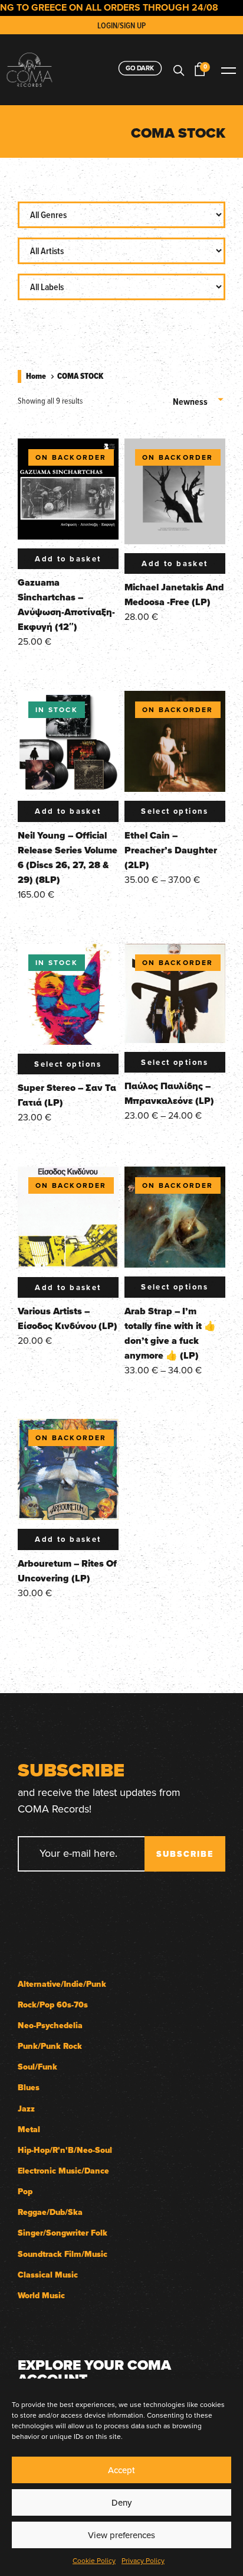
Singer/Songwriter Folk (63, 2233)
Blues (29, 2088)
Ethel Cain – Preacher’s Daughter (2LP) (171, 850)
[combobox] (199, 397)
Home (36, 376)
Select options (175, 811)
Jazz (26, 2109)
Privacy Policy (143, 2560)
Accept (121, 2470)
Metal (29, 2130)
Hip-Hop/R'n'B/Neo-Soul (65, 2150)
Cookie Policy (94, 2560)
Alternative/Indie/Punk (62, 1984)
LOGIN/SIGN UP (121, 25)
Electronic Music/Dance (63, 2171)
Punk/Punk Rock (50, 2046)
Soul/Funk (37, 2067)
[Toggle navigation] (228, 69)
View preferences (121, 2535)
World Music (41, 2296)
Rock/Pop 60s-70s (53, 2005)
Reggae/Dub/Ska (50, 2212)
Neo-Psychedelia (50, 2026)
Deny (121, 2502)
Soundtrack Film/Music (63, 2254)
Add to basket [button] (68, 559)
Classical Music (48, 2275)
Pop (25, 2192)
